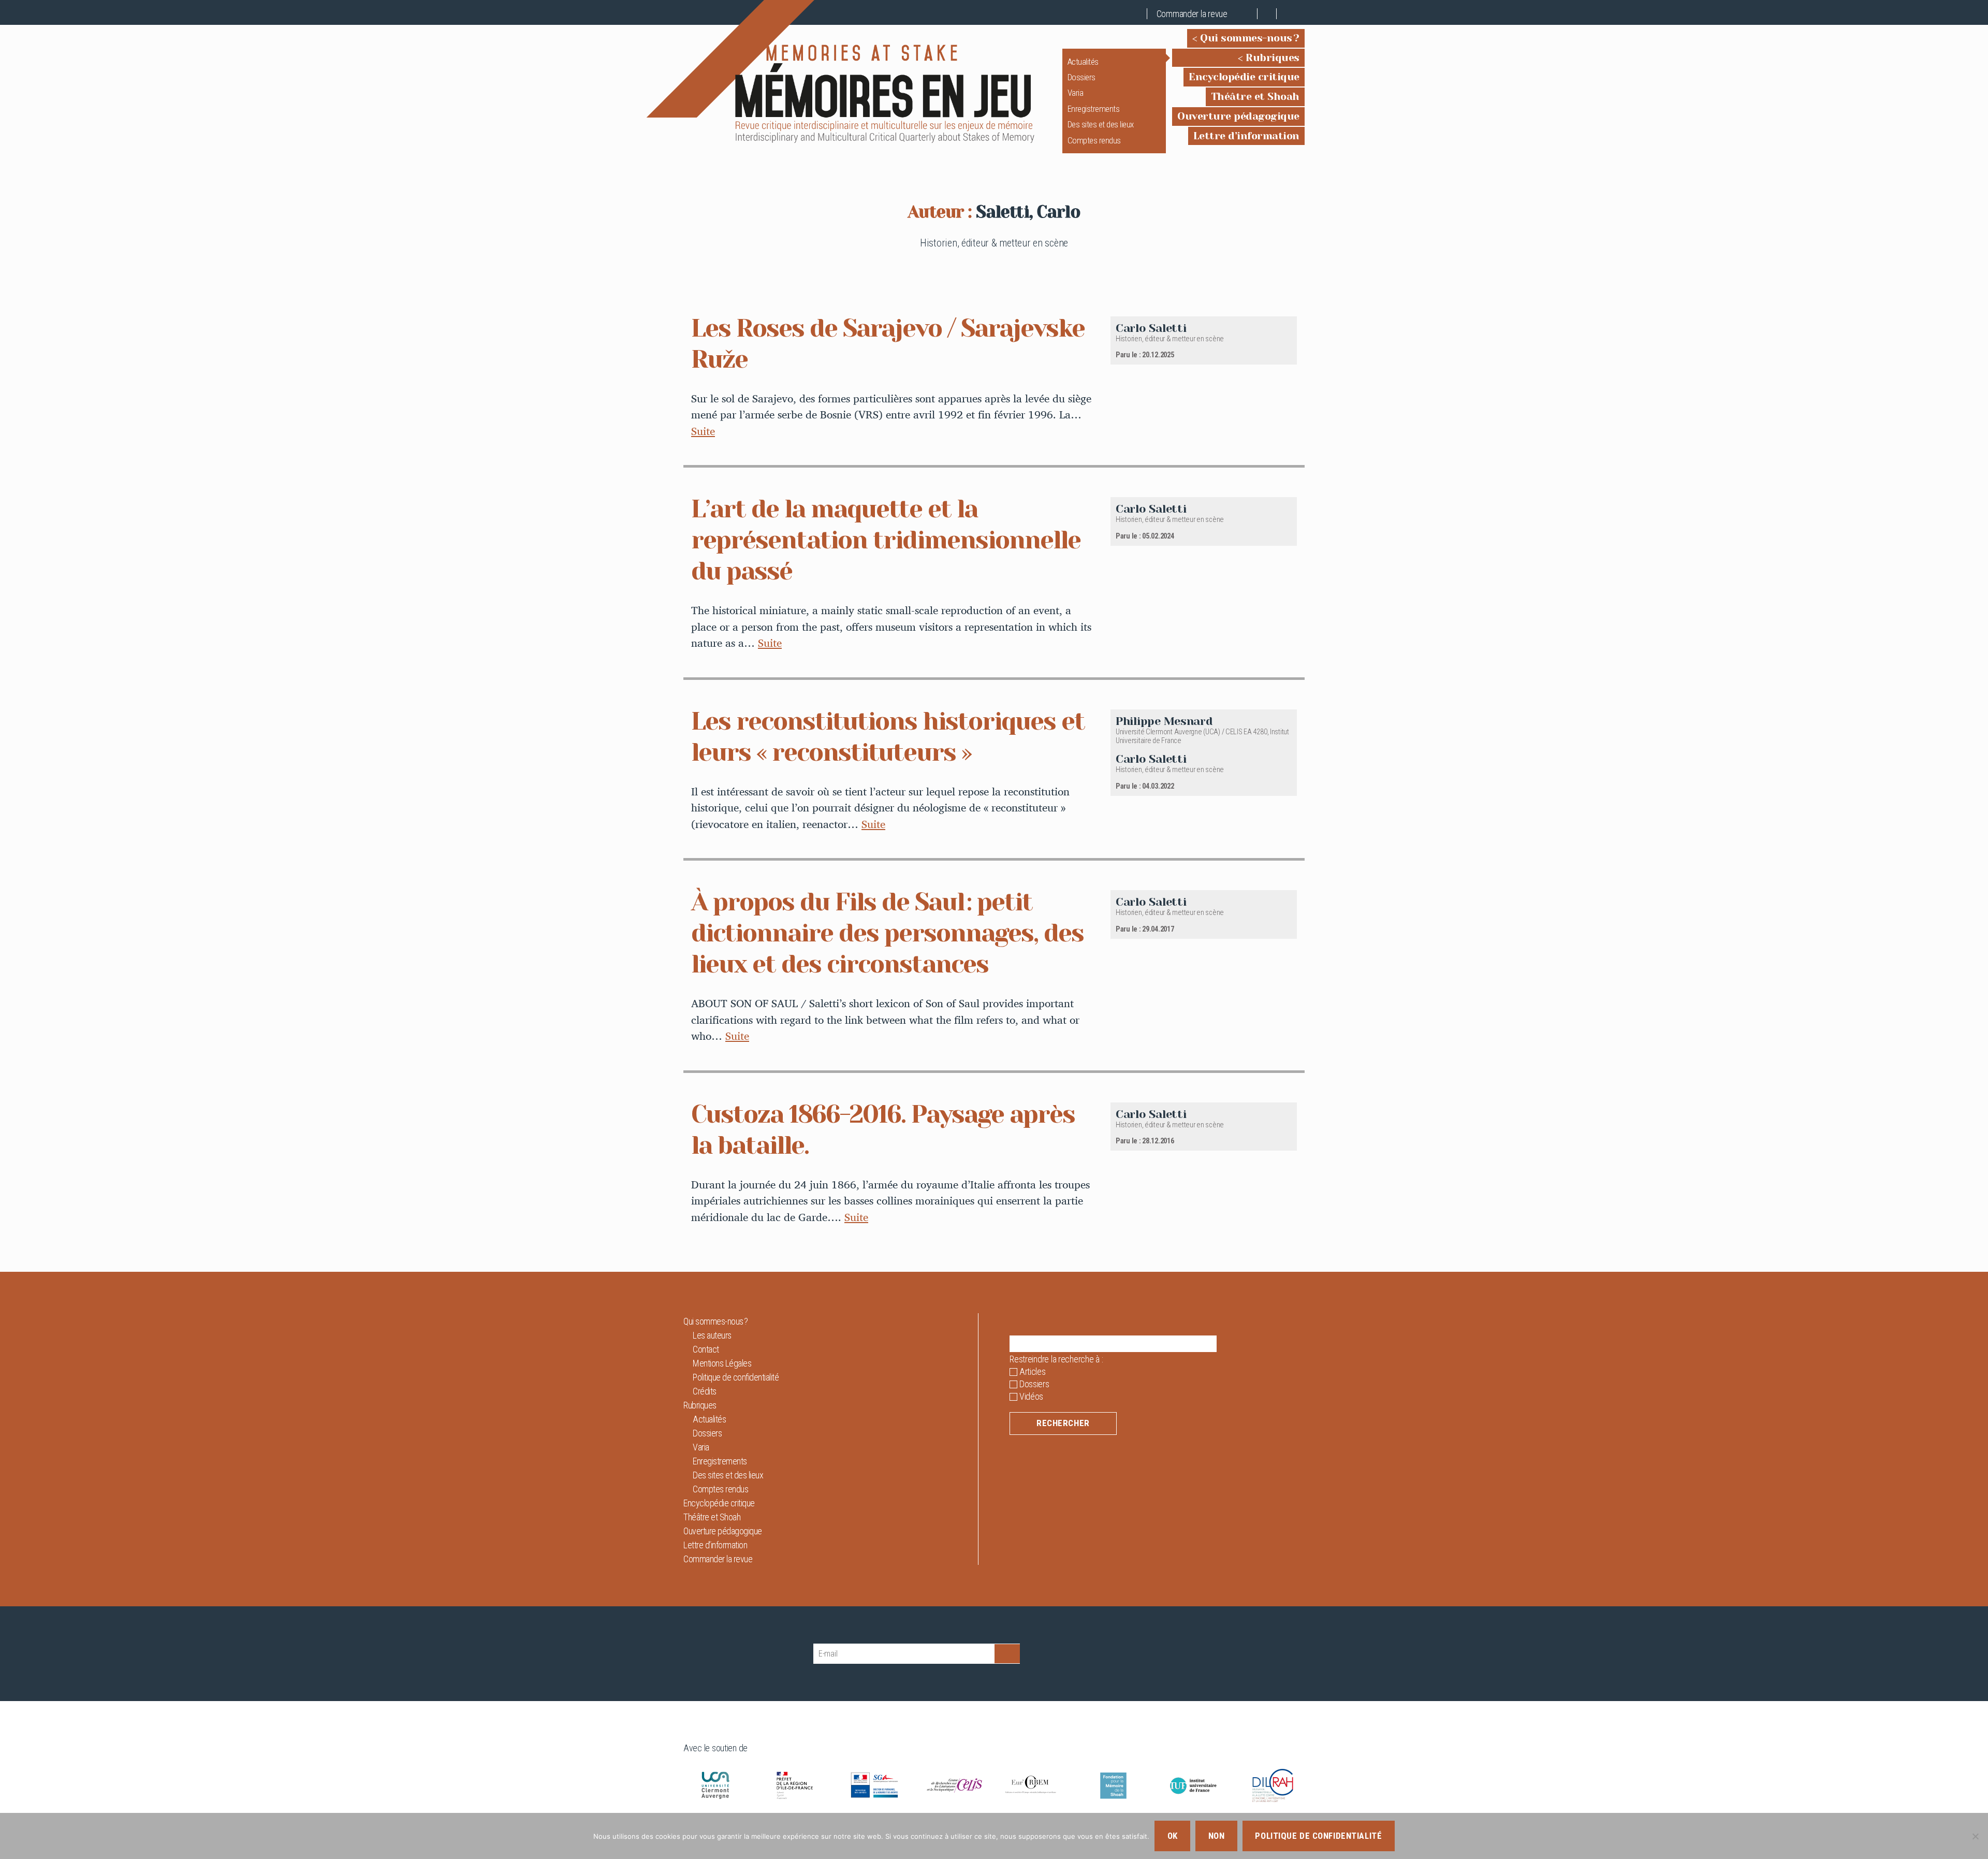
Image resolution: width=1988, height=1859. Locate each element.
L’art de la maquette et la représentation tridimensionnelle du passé (886, 540)
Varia (1076, 93)
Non (1217, 1836)
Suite (703, 431)
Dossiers (1081, 77)
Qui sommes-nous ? (1250, 38)
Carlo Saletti (1151, 328)
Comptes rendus (1094, 140)
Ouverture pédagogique (1238, 116)
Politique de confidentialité (736, 1377)
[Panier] (1248, 14)
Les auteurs (712, 1335)
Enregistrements (1094, 109)
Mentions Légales (722, 1363)
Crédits (705, 1391)
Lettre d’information (1246, 136)
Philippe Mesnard (1164, 721)
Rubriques (1273, 58)
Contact (706, 1349)
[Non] (1975, 1836)
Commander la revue (1192, 14)
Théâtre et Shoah (1255, 97)
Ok (1173, 1836)
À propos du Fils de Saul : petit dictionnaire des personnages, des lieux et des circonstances (887, 933)
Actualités (1083, 62)
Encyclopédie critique (1244, 77)
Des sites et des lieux (1101, 124)
